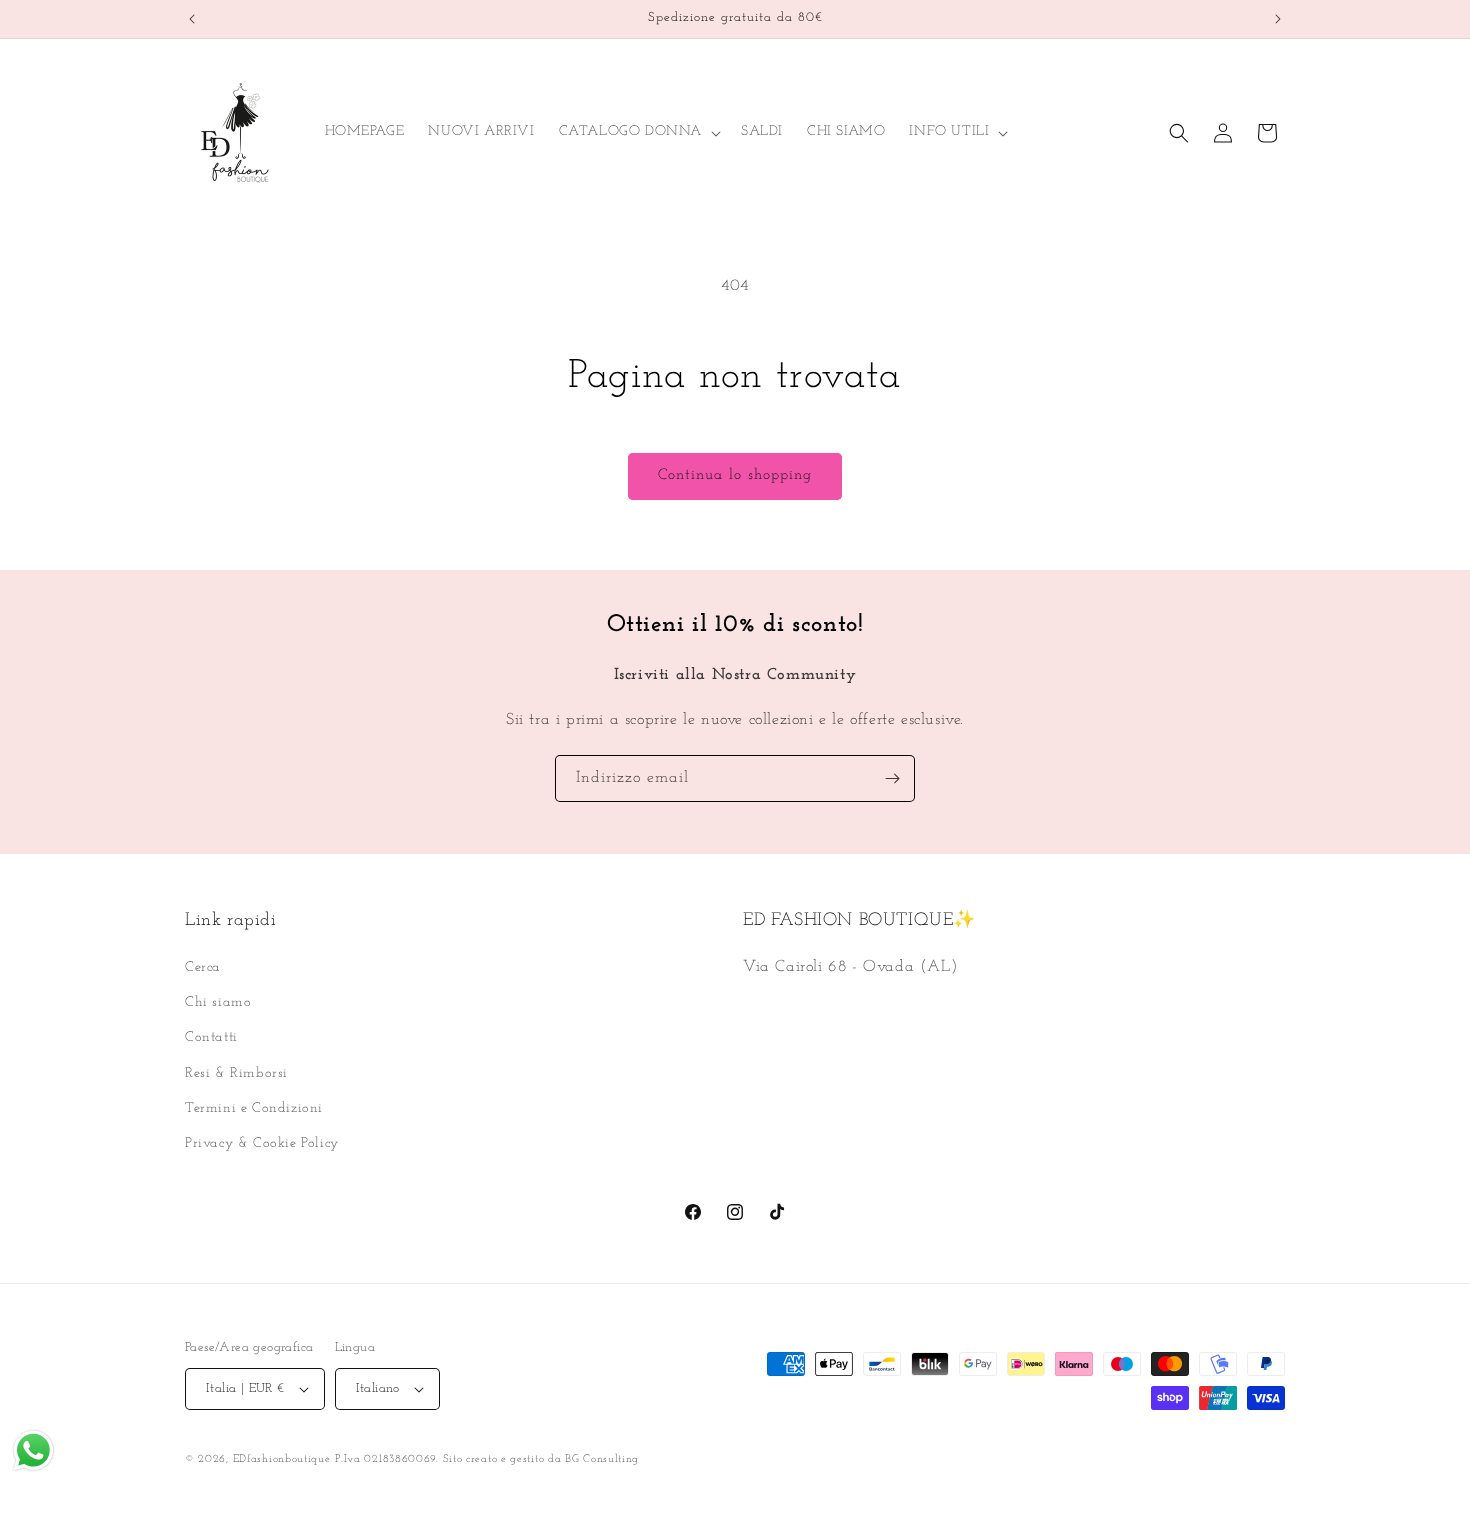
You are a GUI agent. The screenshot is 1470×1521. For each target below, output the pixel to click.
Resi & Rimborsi (236, 1073)
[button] (638, 132)
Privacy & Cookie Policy (262, 1143)
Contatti (211, 1037)
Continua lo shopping (735, 475)
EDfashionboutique (282, 1459)
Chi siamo (218, 1002)
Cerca (203, 967)
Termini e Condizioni (254, 1108)
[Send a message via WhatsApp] (33, 1450)
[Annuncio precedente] (192, 19)
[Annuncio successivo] (1278, 19)
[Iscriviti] (892, 778)
